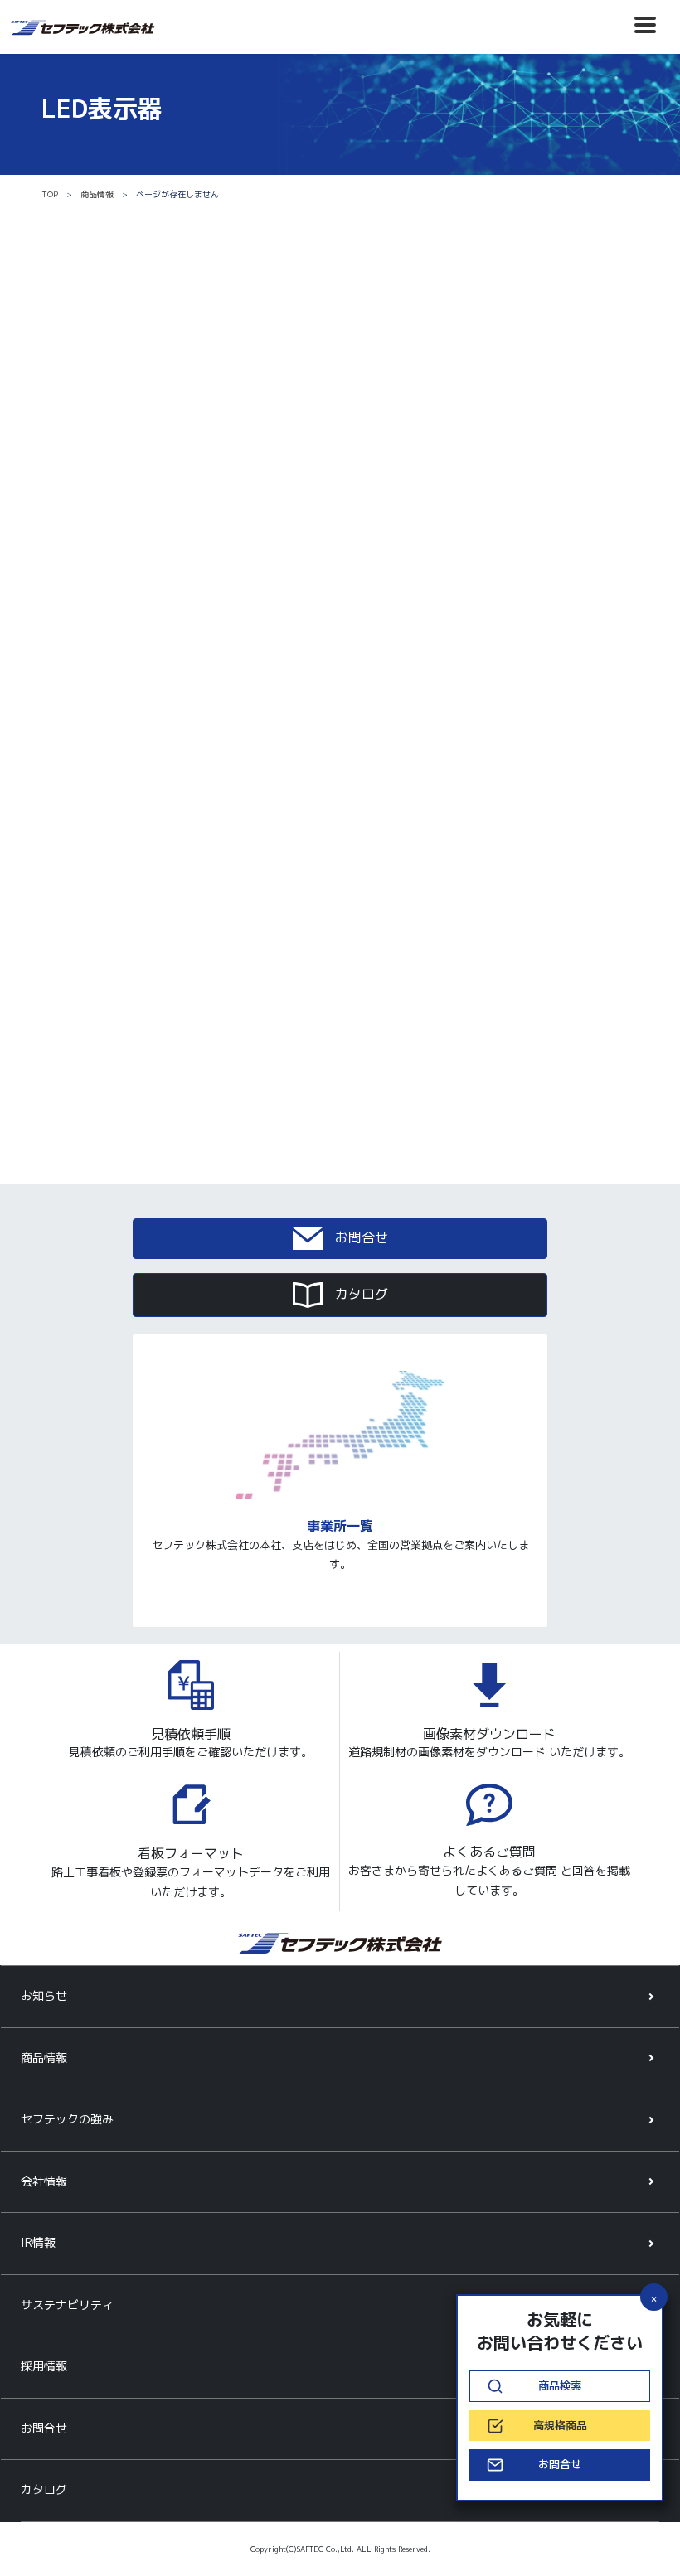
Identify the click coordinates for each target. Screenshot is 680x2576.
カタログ (359, 1294)
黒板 (86, 971)
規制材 (92, 1024)
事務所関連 (102, 1079)
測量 (367, 971)
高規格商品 (384, 1052)
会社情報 (44, 2181)
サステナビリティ (67, 2305)
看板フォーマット (191, 1854)
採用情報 (44, 2366)
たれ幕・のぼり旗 (400, 943)
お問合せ (359, 1237)
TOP (50, 194)
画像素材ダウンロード (489, 1734)
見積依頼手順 (191, 1734)
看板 (86, 997)
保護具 (92, 1052)
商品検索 (560, 2385)
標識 (367, 1024)
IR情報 (38, 2242)
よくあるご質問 (489, 1852)
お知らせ (44, 1995)
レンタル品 (102, 943)
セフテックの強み (67, 2119)
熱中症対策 (384, 1079)
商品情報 (97, 194)
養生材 (373, 997)
